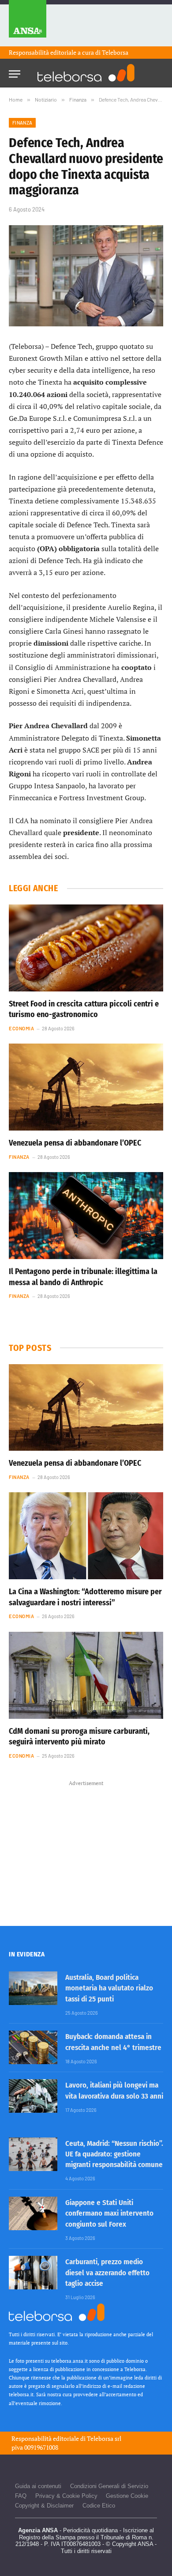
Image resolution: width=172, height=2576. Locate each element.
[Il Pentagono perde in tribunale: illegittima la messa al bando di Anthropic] (86, 1216)
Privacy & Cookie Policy (66, 2496)
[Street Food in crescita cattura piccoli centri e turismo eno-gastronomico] (86, 948)
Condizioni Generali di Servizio (109, 2486)
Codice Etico (99, 2506)
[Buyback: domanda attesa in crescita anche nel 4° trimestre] (33, 2047)
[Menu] (15, 71)
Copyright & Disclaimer (44, 2506)
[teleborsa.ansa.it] (86, 73)
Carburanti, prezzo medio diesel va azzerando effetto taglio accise (107, 2273)
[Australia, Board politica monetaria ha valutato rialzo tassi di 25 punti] (33, 1988)
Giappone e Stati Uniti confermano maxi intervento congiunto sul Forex (109, 2213)
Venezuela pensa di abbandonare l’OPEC (75, 1143)
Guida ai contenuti (38, 2486)
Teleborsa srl (104, 2438)
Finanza (22, 123)
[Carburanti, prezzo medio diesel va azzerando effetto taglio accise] (33, 2273)
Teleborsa (115, 52)
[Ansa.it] (28, 23)
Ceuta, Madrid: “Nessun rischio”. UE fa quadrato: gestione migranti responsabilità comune (114, 2154)
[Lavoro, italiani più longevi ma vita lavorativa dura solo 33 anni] (33, 2096)
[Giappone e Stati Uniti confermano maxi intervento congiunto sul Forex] (33, 2213)
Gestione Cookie (127, 2496)
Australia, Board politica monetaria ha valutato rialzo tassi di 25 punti (109, 1988)
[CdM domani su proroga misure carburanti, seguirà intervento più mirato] (86, 1675)
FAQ (21, 2496)
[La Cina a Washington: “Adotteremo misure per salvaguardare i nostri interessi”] (86, 1536)
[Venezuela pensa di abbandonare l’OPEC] (86, 1087)
